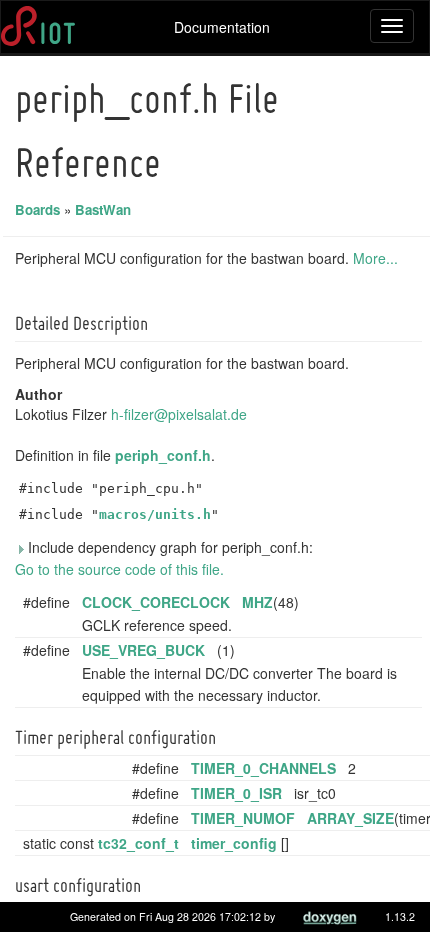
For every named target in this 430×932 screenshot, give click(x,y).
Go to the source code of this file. (119, 569)
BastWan (103, 209)
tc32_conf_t (138, 843)
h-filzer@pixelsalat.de (179, 414)
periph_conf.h (163, 455)
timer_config (234, 843)
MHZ (257, 602)
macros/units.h (155, 514)
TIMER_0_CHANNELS (263, 768)
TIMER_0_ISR (236, 793)
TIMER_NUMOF (243, 818)
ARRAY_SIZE (350, 818)
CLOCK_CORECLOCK (156, 602)
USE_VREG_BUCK (143, 650)
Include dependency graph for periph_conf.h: (168, 547)
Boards (37, 209)
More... (375, 258)
